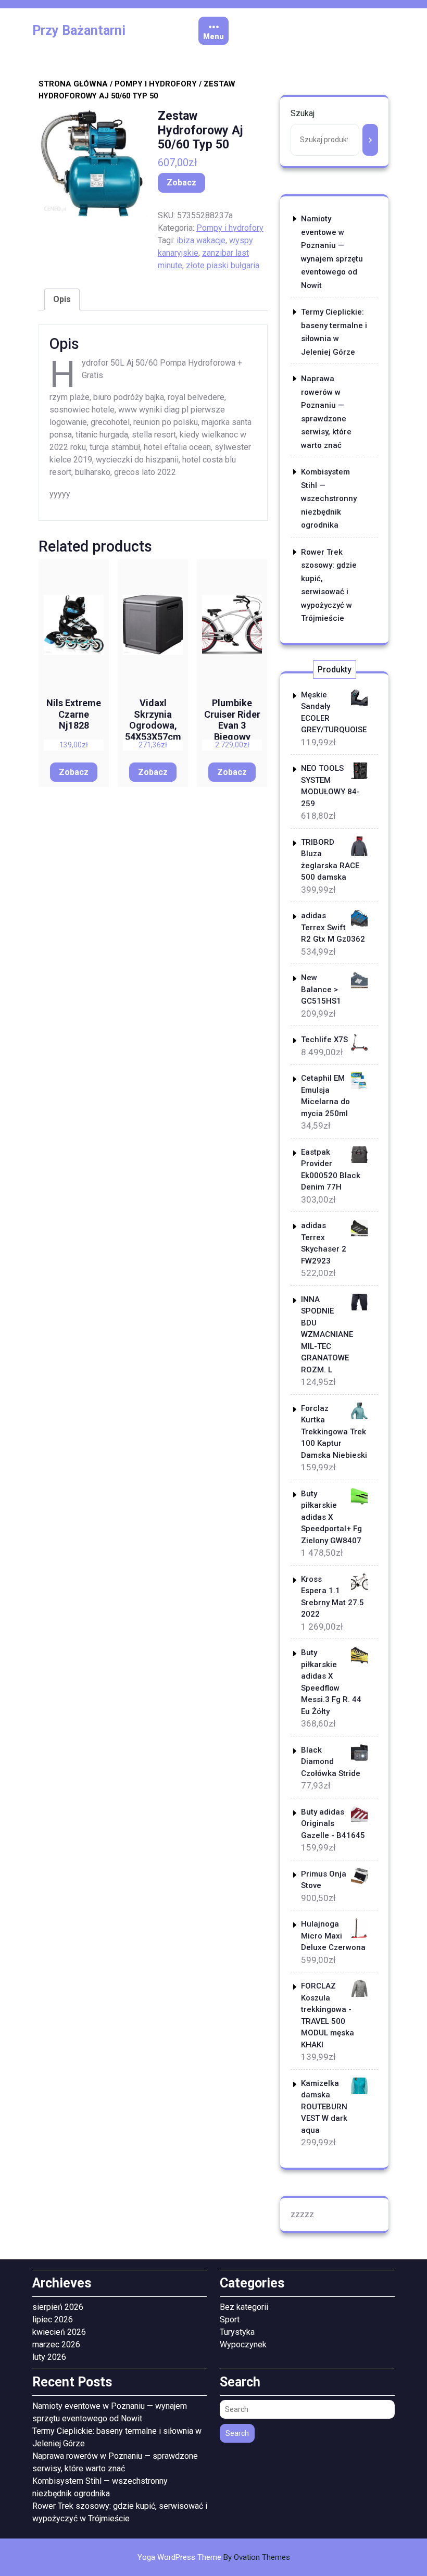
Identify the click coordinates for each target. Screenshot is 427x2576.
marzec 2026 (56, 2344)
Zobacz (181, 183)
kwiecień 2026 (59, 2332)
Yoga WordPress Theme (214, 2557)
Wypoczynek (243, 2344)
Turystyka (237, 2332)
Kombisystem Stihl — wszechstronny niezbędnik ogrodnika (329, 498)
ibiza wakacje (201, 240)
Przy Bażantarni (79, 30)
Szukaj (303, 113)
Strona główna (73, 84)
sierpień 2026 (58, 2307)
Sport (230, 2319)
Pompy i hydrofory (156, 84)
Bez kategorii (244, 2307)
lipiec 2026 (53, 2319)
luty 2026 (49, 2357)
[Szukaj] (370, 140)
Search (237, 2433)
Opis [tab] (62, 299)
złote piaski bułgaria (223, 265)
